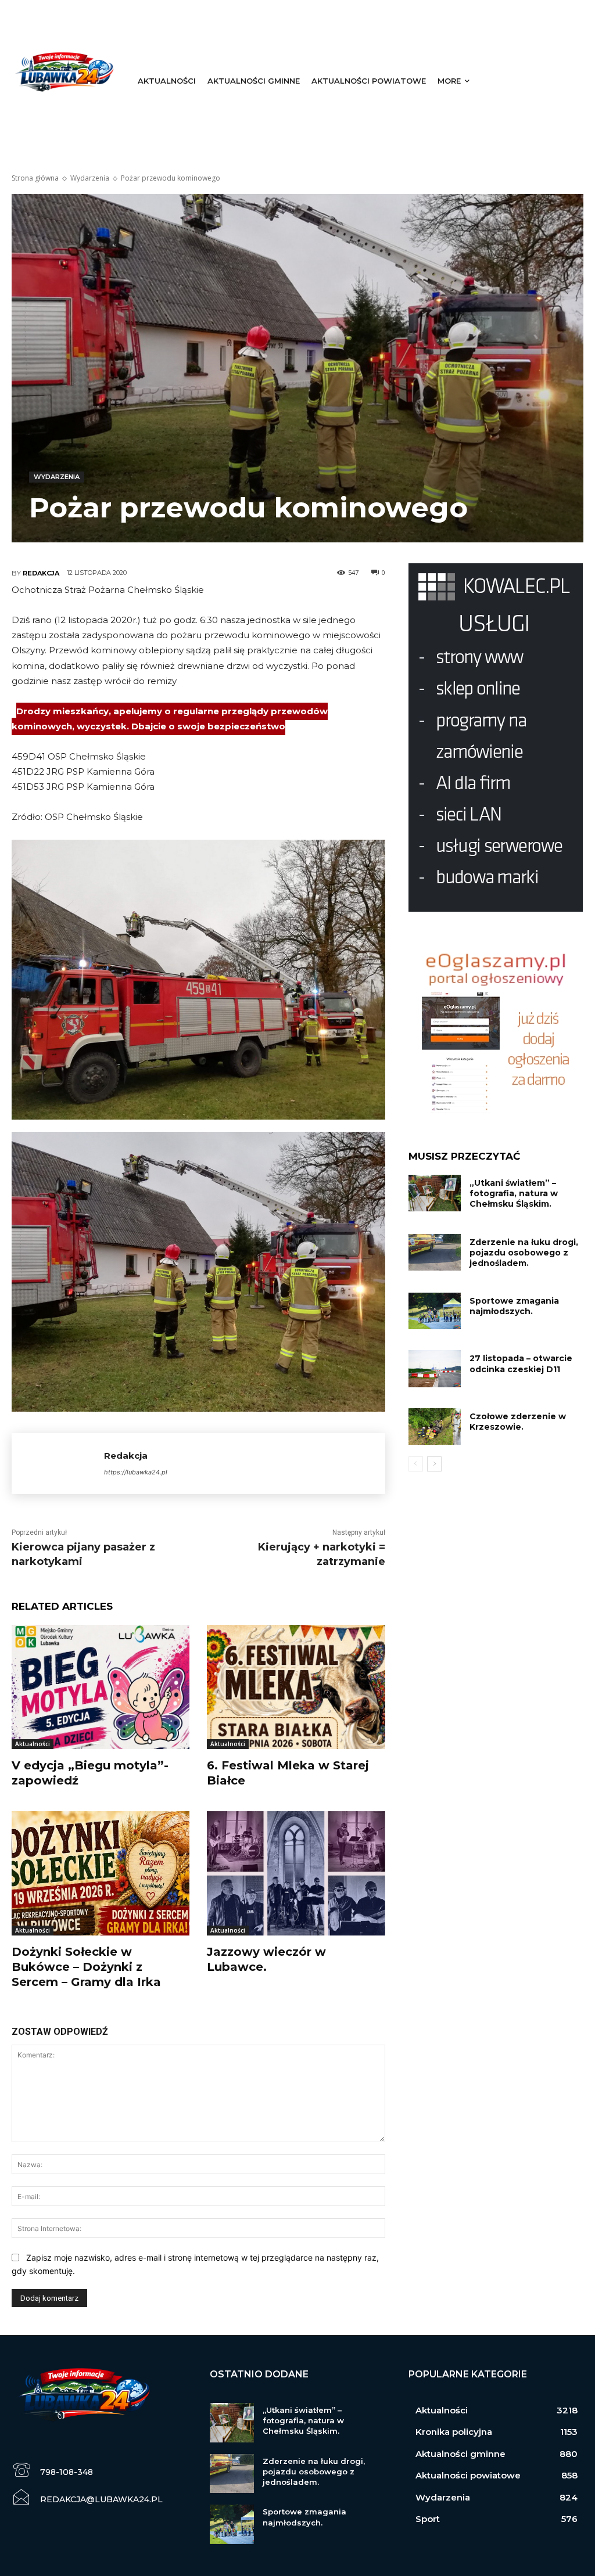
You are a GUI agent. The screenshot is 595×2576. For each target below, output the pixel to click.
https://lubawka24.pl (136, 1472)
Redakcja (41, 573)
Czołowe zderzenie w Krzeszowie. (518, 1422)
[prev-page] (416, 1464)
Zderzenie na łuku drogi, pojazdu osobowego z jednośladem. (524, 1253)
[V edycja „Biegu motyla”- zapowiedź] (101, 1687)
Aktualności (33, 1744)
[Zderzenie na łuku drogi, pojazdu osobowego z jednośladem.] (435, 1252)
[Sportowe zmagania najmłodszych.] (435, 1311)
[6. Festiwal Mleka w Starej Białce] (296, 1687)
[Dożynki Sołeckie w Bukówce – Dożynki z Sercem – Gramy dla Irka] (101, 1873)
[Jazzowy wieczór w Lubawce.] (296, 1873)
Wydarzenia (90, 178)
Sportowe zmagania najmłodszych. (514, 1306)
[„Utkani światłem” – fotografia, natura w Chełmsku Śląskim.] (435, 1193)
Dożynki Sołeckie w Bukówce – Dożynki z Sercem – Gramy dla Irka (86, 1967)
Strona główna (35, 178)
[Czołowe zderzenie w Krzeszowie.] (435, 1426)
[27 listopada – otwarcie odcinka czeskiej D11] (435, 1368)
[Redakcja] (58, 1464)
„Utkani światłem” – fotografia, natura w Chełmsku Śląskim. (514, 1193)
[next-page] (434, 1464)
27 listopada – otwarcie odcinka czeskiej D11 (521, 1363)
